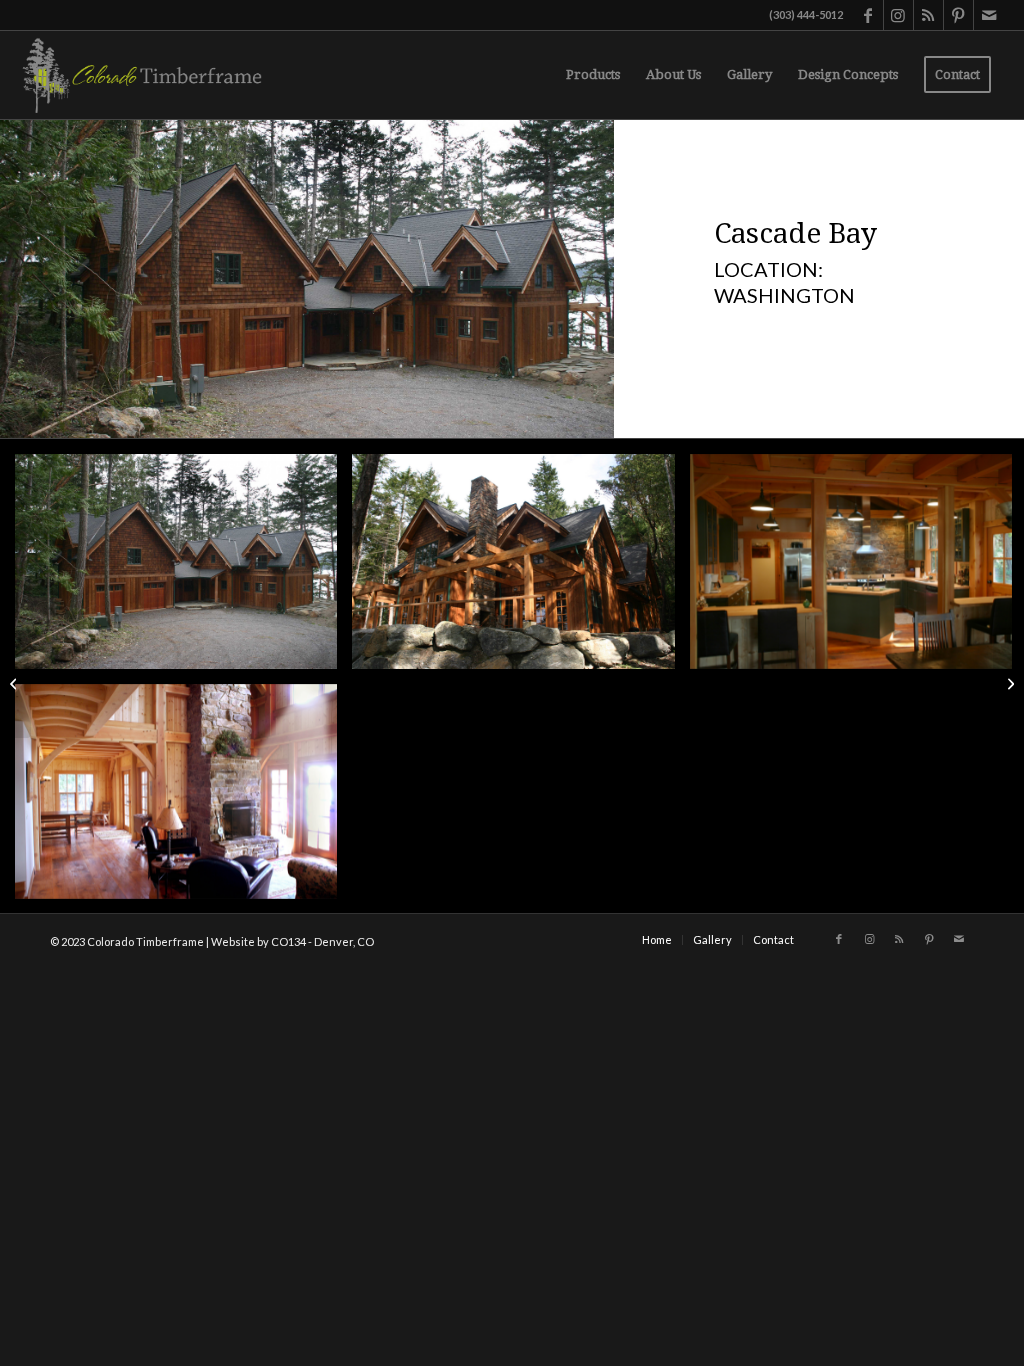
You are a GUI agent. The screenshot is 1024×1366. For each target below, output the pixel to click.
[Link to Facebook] (868, 15)
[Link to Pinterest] (958, 15)
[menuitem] (593, 75)
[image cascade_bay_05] (183, 569)
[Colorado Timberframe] (141, 75)
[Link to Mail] (989, 15)
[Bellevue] (15, 683)
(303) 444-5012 (806, 14)
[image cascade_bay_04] (520, 569)
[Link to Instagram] (898, 15)
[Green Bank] (1008, 683)
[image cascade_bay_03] (183, 799)
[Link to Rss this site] (928, 15)
